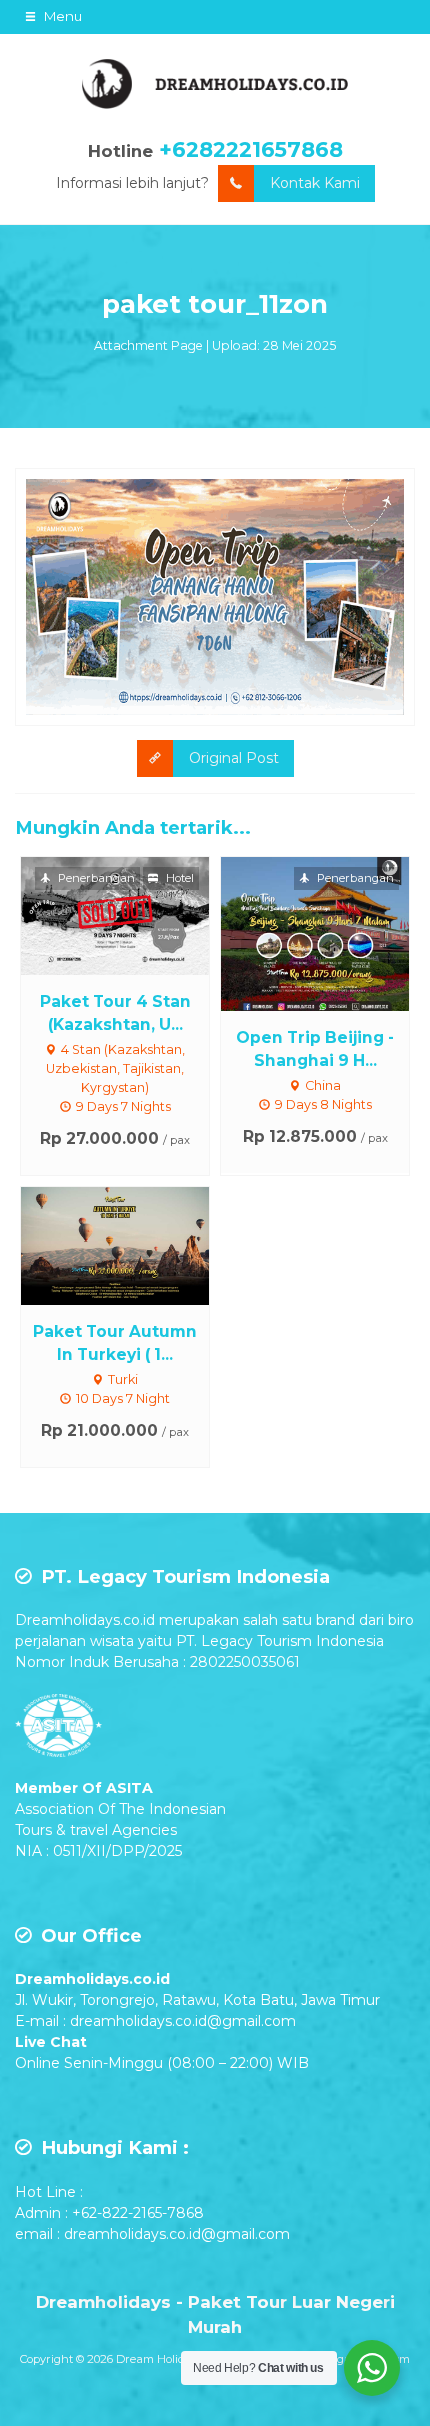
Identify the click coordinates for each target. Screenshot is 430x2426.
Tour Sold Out (133, 915)
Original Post (234, 758)
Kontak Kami (315, 183)
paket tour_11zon (215, 304)
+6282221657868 (251, 149)
